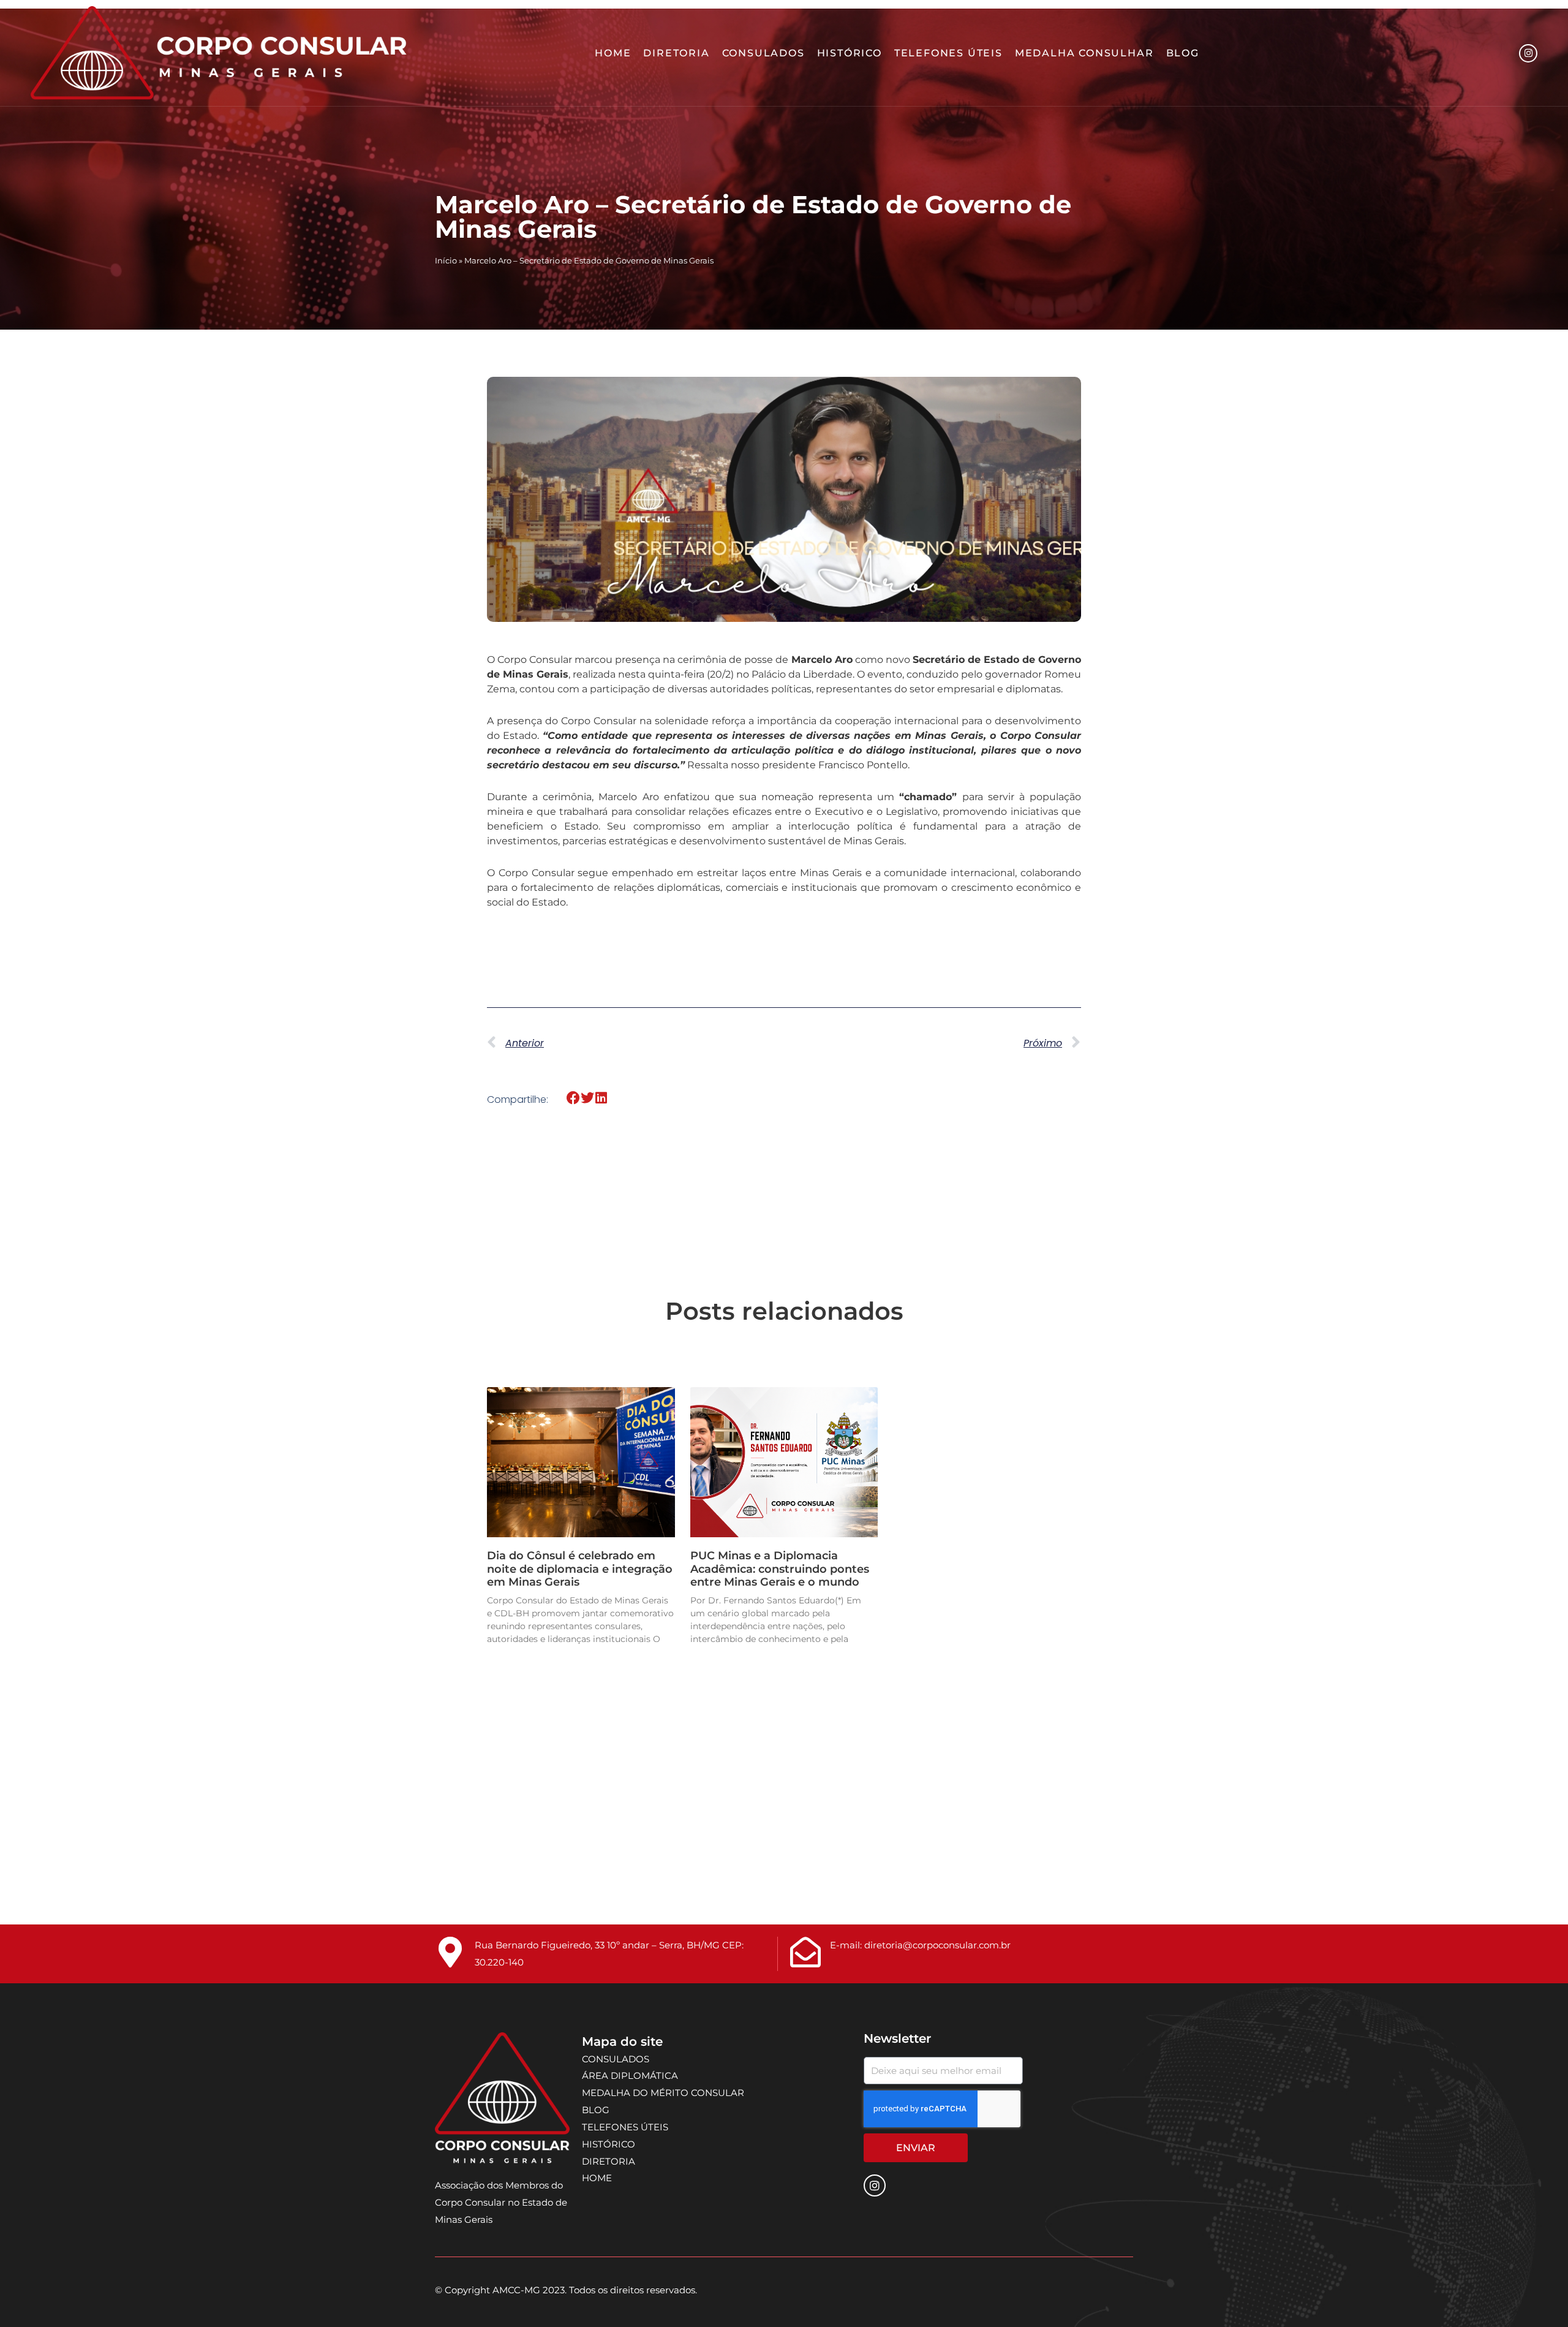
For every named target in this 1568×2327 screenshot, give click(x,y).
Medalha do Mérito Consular (663, 2093)
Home (613, 53)
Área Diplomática (630, 2075)
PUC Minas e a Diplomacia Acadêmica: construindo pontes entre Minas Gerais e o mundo (780, 1569)
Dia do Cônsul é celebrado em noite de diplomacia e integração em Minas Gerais (580, 1569)
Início (446, 261)
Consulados (763, 53)
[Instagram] (1528, 53)
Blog (1183, 53)
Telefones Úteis (948, 53)
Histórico (850, 53)
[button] (574, 1098)
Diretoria (676, 53)
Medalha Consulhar (1084, 53)
